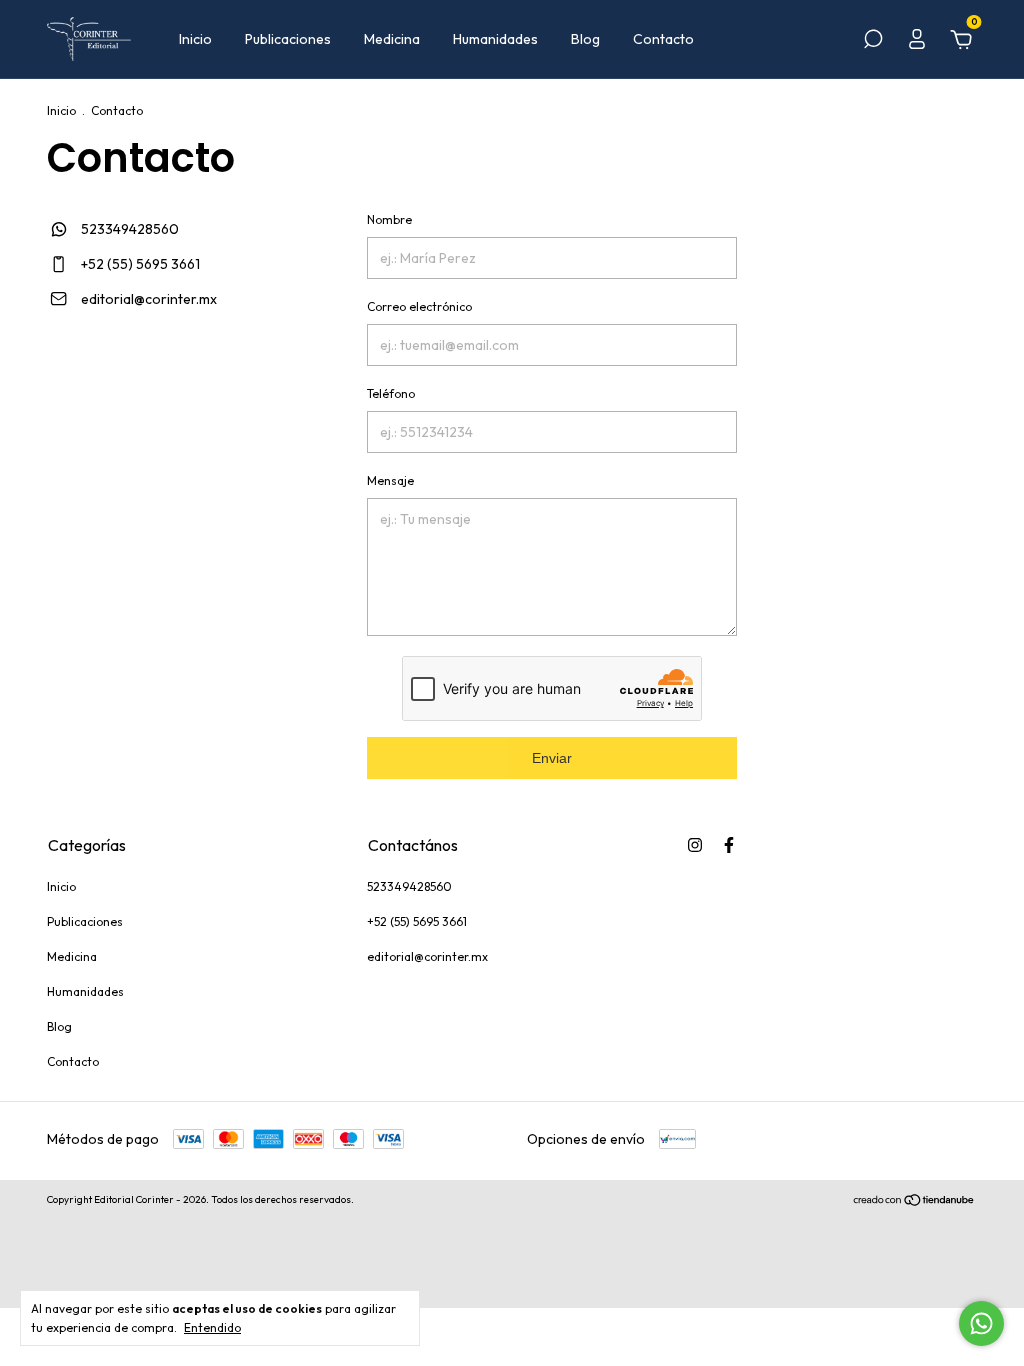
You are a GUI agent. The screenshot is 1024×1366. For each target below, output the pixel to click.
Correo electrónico (419, 306)
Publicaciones (288, 39)
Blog (585, 39)
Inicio (195, 39)
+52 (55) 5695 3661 (139, 264)
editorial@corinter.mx (149, 299)
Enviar (552, 758)
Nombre (389, 219)
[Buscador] (873, 42)
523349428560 (128, 229)
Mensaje (390, 480)
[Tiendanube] (914, 1202)
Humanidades (495, 39)
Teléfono (391, 393)
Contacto (663, 39)
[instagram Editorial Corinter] (695, 845)
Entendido (212, 1327)
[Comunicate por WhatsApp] (981, 1323)
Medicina (392, 39)
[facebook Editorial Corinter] (729, 845)
